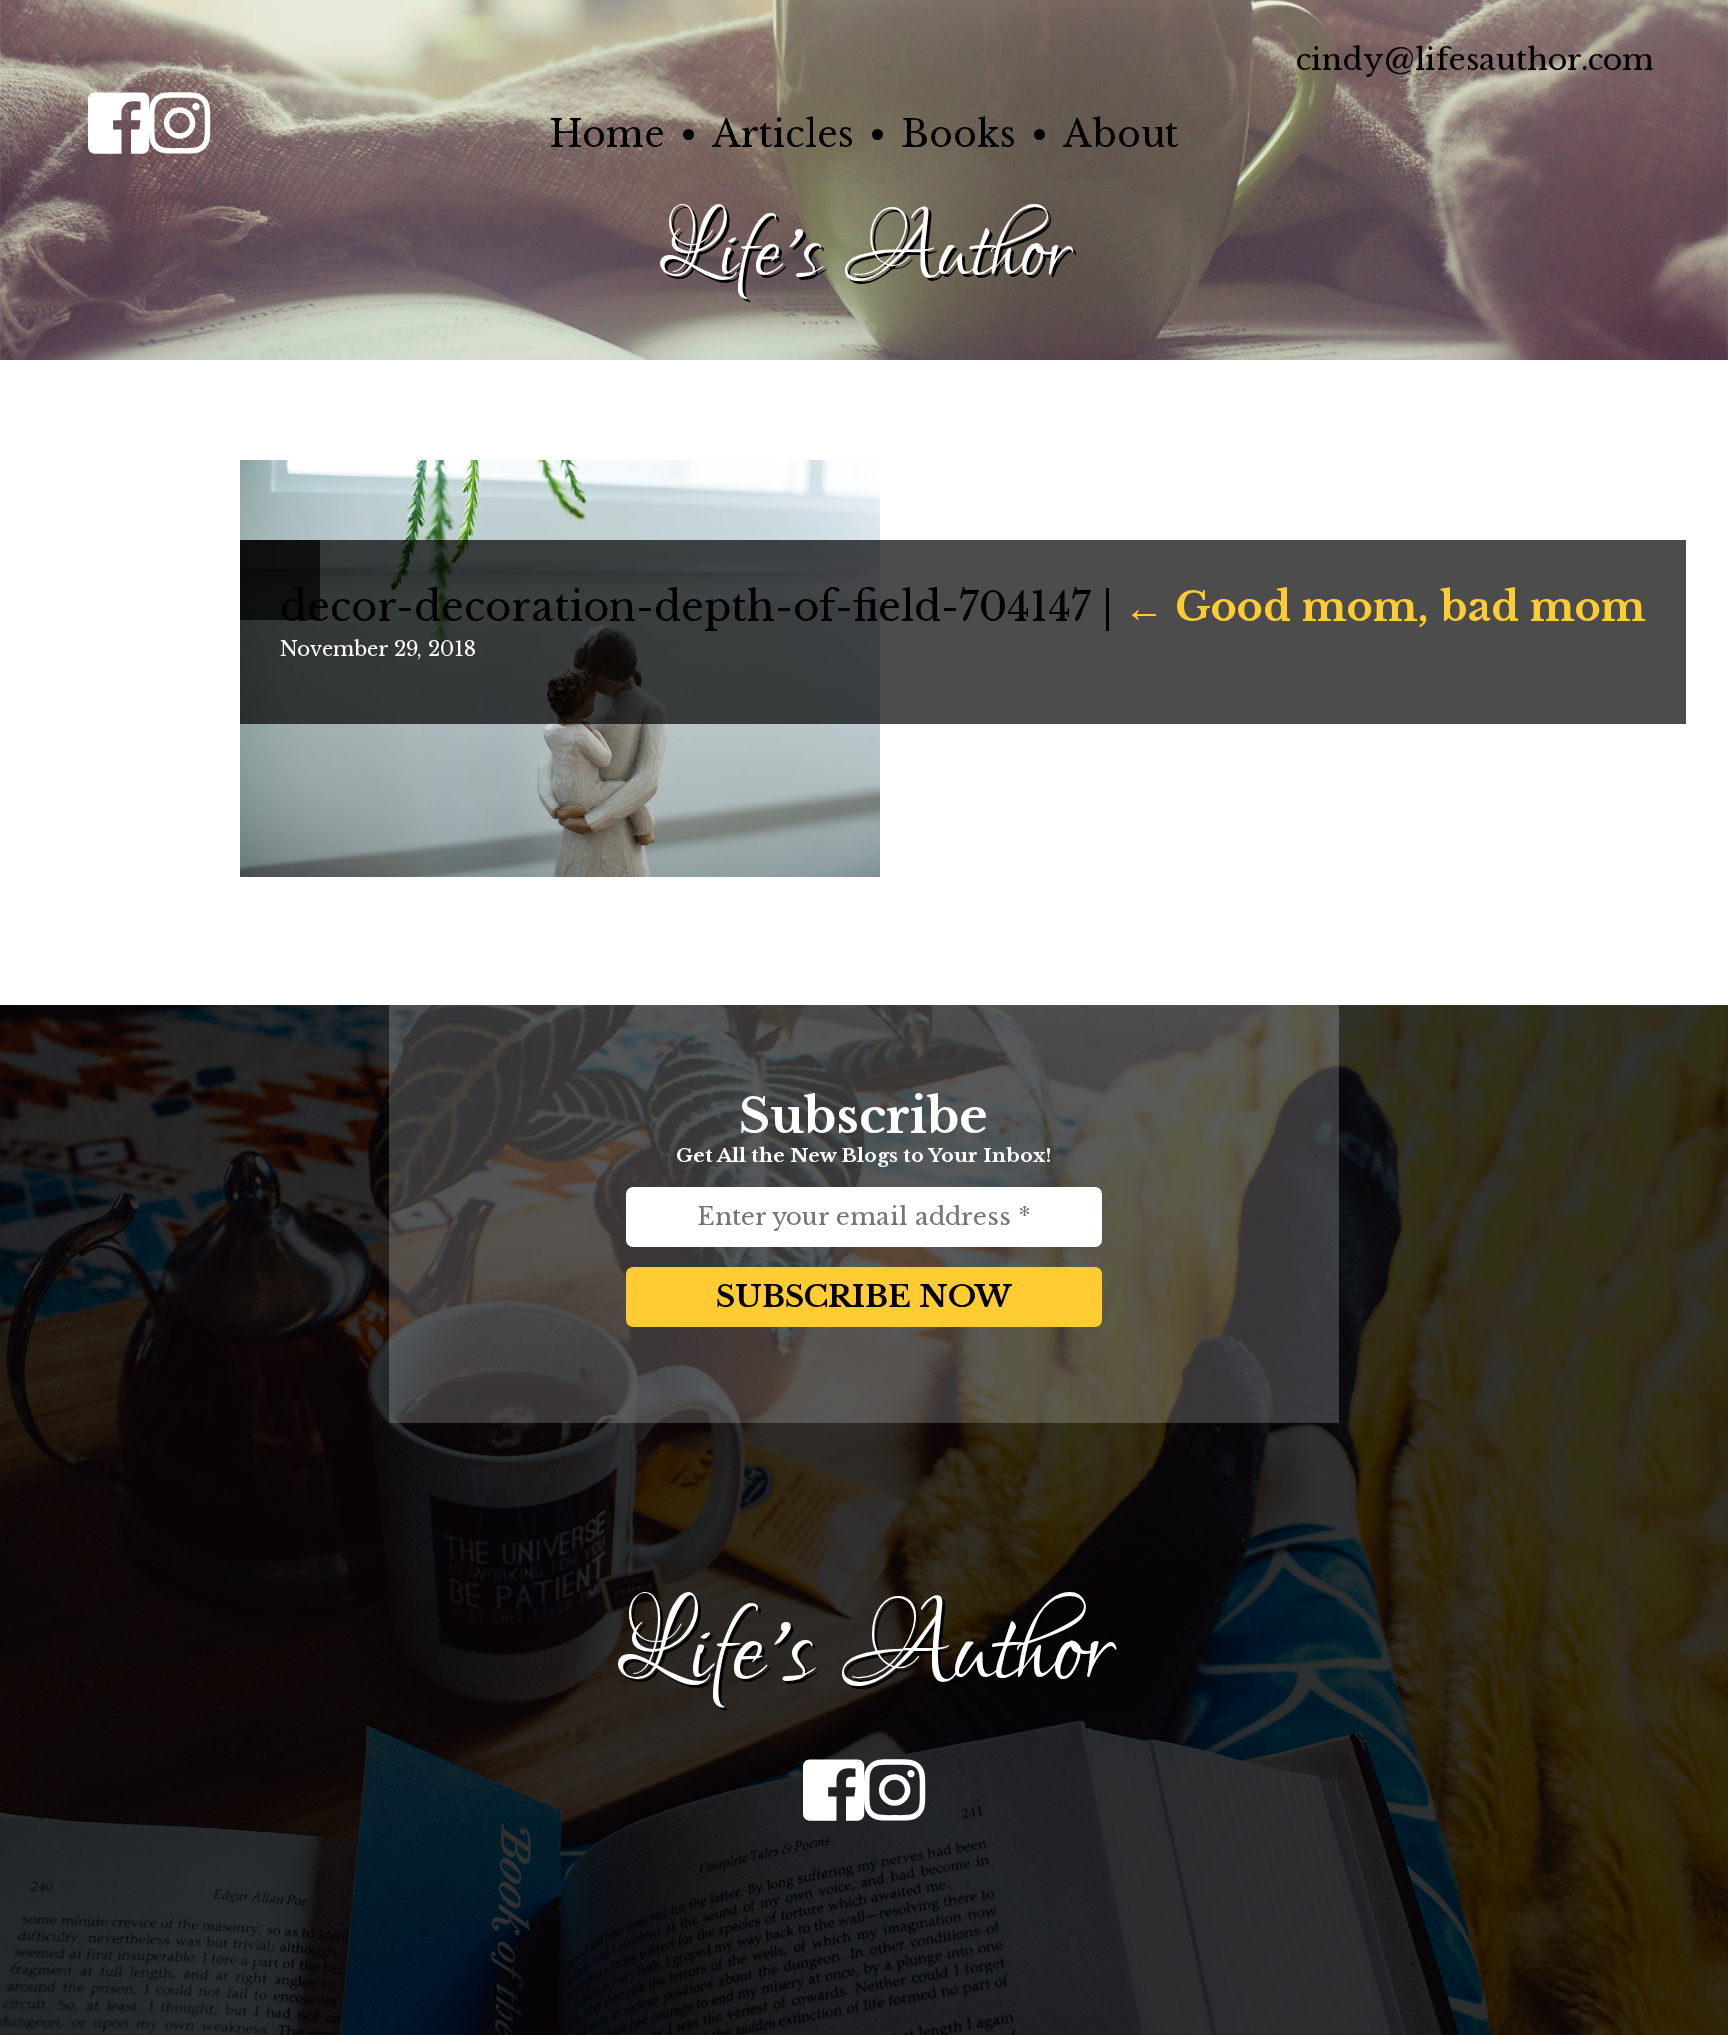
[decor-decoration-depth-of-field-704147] (560, 870)
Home (607, 134)
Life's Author (864, 254)
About (1121, 134)
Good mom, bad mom (1385, 607)
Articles (783, 134)
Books (958, 134)
